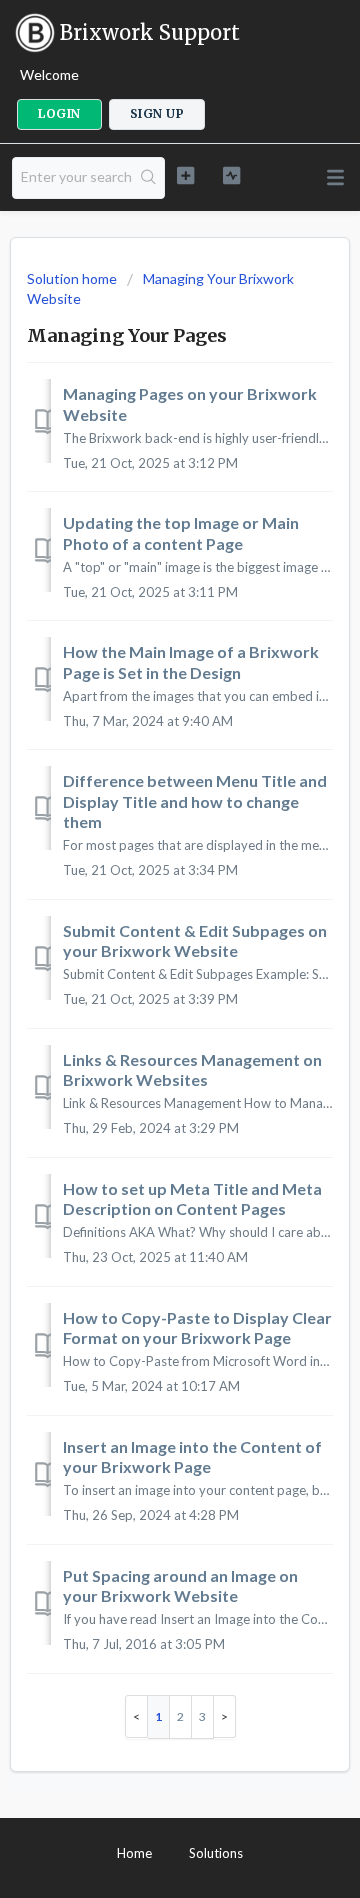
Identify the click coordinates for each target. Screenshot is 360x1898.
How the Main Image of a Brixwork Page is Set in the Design (191, 661)
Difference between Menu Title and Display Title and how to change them (195, 801)
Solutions (216, 1853)
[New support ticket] (185, 175)
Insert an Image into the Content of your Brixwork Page (192, 1456)
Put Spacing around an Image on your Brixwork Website (180, 1585)
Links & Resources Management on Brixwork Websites (192, 1069)
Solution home (73, 278)
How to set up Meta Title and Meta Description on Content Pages (192, 1198)
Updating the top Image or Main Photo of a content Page (181, 532)
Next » (225, 1716)
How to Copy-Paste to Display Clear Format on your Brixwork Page (197, 1327)
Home (134, 1853)
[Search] (149, 178)
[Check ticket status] (231, 175)
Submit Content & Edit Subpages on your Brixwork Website (195, 940)
